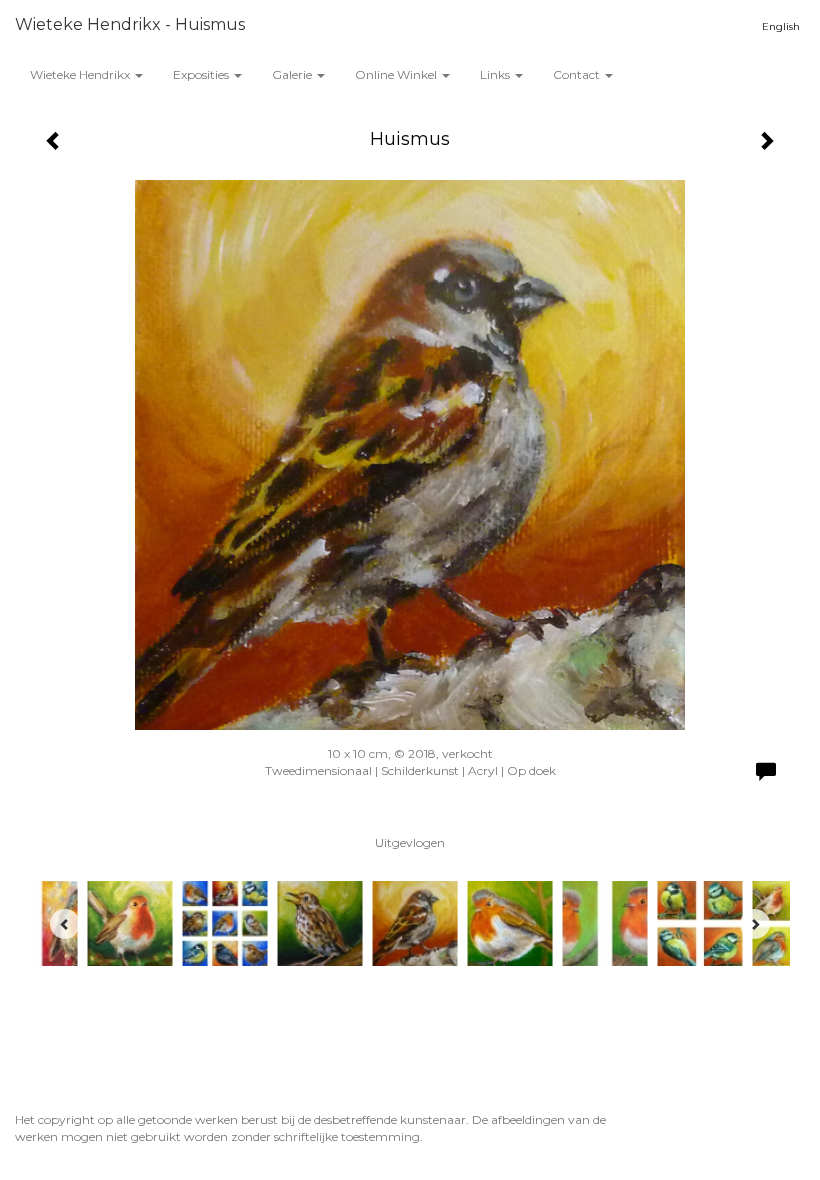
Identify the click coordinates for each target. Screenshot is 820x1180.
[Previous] (65, 924)
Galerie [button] (293, 74)
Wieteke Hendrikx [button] (81, 74)
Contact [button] (578, 74)
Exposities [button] (202, 74)
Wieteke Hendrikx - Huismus (130, 24)
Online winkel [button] (397, 74)
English (781, 26)
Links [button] (496, 74)
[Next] (755, 924)
